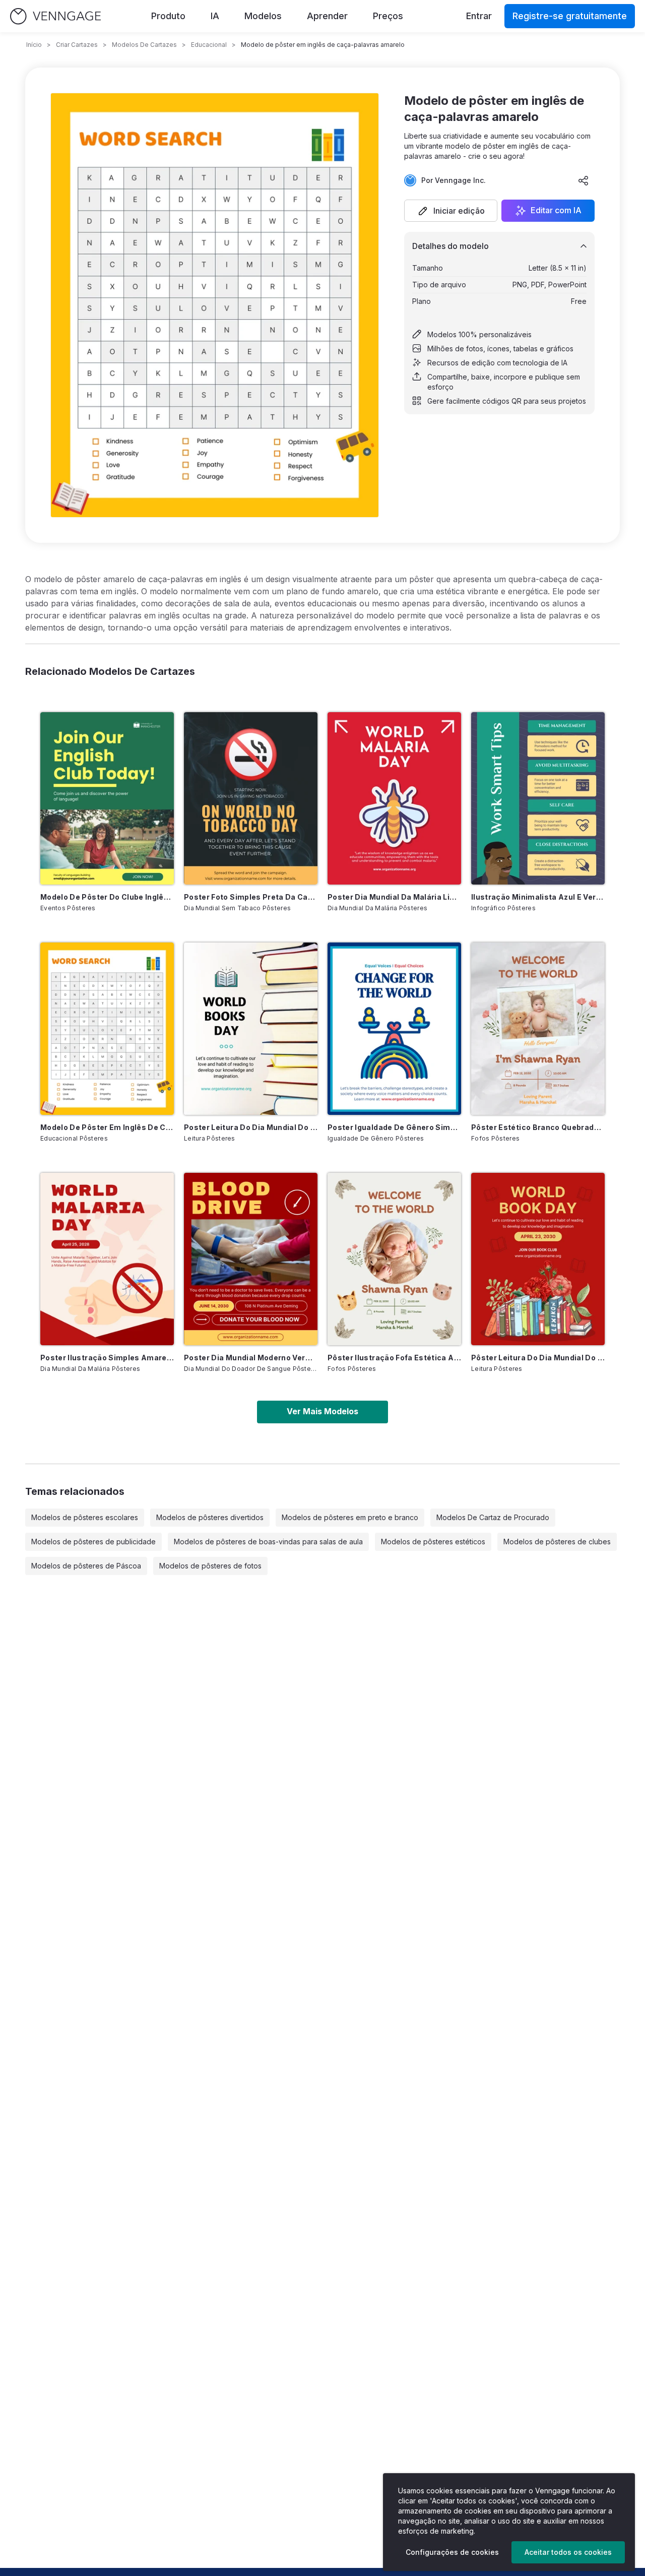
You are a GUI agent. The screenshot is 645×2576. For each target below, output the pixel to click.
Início (34, 45)
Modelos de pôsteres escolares (85, 1517)
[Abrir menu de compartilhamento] (584, 180)
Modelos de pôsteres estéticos (433, 1542)
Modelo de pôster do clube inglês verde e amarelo (107, 897)
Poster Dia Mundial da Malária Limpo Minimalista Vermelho (394, 897)
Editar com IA (556, 211)
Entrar (479, 16)
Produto (168, 16)
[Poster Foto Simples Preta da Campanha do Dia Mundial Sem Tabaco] (251, 798)
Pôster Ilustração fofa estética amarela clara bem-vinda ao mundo (394, 1358)
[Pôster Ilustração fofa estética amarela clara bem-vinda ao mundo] (394, 1259)
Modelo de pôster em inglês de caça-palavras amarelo (107, 1127)
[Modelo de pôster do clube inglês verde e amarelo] (107, 798)
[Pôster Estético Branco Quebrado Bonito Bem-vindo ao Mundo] (538, 1029)
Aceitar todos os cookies (568, 2552)
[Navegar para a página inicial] (55, 16)
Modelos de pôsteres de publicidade (93, 1542)
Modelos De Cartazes (144, 45)
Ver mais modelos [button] (322, 1411)
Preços (388, 16)
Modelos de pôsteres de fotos (210, 1566)
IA (215, 16)
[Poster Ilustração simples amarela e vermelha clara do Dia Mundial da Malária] (107, 1259)
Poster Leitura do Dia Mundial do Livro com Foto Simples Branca (251, 1127)
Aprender (327, 16)
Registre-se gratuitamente (570, 16)
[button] (451, 211)
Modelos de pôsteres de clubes (557, 1542)
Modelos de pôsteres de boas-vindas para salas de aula (268, 1542)
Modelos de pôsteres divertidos (210, 1517)
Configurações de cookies (452, 2552)
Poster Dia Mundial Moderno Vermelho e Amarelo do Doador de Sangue (251, 1358)
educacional (209, 45)
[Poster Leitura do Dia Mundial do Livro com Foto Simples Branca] (251, 1029)
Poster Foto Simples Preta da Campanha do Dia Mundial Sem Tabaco (251, 897)
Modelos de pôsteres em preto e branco (350, 1517)
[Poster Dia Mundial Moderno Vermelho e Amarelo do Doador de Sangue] (251, 1259)
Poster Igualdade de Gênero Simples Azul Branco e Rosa (394, 1127)
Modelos (263, 16)
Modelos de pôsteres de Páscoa (86, 1566)
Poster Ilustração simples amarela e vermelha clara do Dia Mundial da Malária (107, 1358)
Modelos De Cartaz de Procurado (493, 1517)
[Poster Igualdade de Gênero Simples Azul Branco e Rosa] (394, 1029)
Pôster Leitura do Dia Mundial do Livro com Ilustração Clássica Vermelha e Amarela (538, 1358)
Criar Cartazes (77, 45)
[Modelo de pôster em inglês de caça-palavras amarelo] (107, 1029)
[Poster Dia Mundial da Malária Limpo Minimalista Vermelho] (394, 798)
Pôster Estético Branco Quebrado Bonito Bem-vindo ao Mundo (538, 1127)
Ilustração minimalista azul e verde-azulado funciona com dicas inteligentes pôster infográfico (538, 897)
